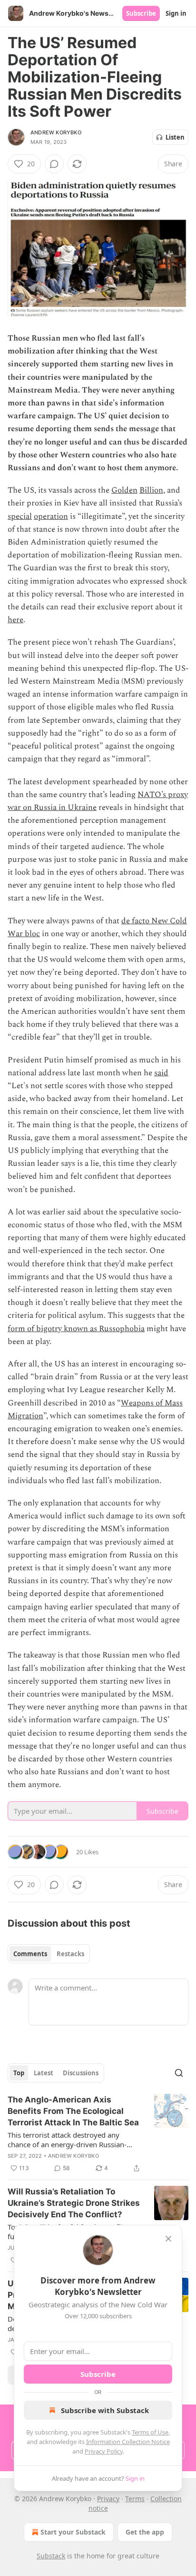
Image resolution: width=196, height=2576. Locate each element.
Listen (175, 137)
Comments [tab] (30, 1954)
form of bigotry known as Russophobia (76, 1329)
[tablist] (49, 1954)
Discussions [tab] (81, 2073)
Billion (151, 490)
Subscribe (141, 13)
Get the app (145, 2532)
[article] (98, 2134)
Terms (135, 2499)
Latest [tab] (44, 2073)
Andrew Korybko (56, 132)
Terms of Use (150, 2432)
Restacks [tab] (70, 1954)
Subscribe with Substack (105, 2410)
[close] (168, 2239)
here (15, 620)
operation (51, 516)
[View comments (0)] (54, 164)
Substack (51, 2556)
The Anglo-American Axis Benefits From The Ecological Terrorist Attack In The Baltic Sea (73, 2111)
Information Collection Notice (128, 2442)
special (20, 516)
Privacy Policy (104, 2451)
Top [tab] (19, 2073)
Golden (124, 490)
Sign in (176, 13)
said (161, 1073)
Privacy (108, 2499)
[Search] (179, 2073)
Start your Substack (73, 2532)
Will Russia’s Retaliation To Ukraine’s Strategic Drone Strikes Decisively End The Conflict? (74, 2203)
